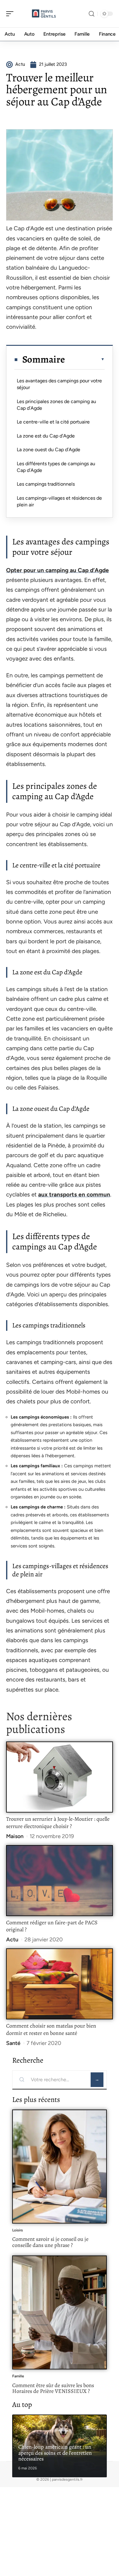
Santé (13, 2043)
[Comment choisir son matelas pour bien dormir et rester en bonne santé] (60, 1984)
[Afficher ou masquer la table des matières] (85, 359)
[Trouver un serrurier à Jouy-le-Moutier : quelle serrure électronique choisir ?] (60, 1777)
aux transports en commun (74, 1194)
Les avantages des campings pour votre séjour (59, 384)
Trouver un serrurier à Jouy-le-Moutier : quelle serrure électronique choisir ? (58, 1823)
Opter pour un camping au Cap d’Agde (58, 570)
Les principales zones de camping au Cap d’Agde (56, 405)
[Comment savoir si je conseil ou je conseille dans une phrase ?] (60, 2167)
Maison (15, 1836)
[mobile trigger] (11, 14)
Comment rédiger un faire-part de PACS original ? (52, 1926)
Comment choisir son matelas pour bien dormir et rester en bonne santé (51, 2029)
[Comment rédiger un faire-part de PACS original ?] (60, 1881)
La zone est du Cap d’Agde (46, 436)
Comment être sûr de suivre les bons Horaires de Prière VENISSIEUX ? (53, 2388)
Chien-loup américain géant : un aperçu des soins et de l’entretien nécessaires (55, 2453)
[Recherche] (92, 14)
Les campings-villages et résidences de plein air (59, 501)
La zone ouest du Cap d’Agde (49, 450)
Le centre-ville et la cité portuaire (53, 422)
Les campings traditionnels (46, 484)
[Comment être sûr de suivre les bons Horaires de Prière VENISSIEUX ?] (60, 2312)
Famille (18, 2376)
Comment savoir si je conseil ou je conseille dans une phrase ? (50, 2242)
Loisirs (18, 2230)
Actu (12, 1940)
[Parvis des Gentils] (44, 14)
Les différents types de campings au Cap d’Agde (56, 467)
